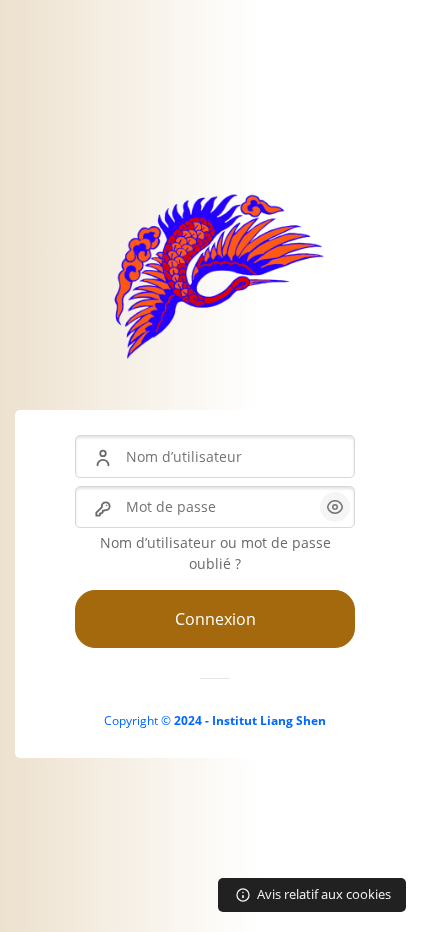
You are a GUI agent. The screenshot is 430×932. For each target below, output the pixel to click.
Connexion (215, 619)
